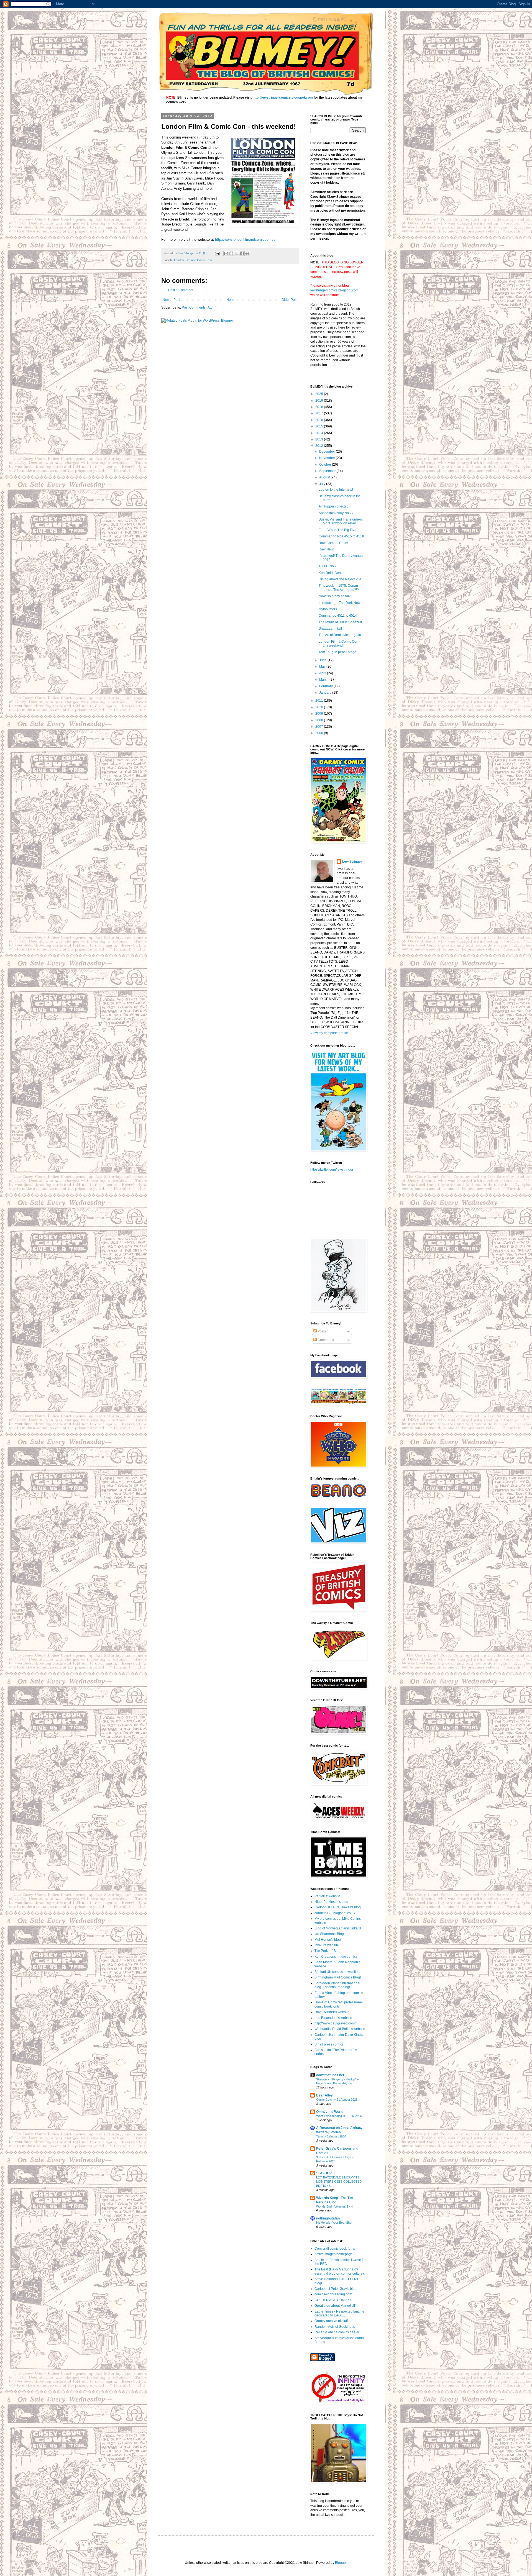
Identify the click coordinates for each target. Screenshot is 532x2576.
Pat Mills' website (327, 1896)
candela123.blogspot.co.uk (335, 1913)
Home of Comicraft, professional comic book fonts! (339, 2004)
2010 (320, 707)
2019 (320, 401)
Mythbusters (328, 609)
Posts (321, 1331)
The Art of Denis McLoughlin (340, 635)
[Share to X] (237, 253)
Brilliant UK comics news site (336, 1972)
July (323, 484)
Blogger (341, 2563)
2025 (320, 394)
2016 (320, 420)
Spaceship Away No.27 (336, 513)
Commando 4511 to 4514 (338, 616)
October (326, 465)
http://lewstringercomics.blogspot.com (283, 98)
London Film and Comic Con (193, 260)
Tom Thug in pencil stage (337, 652)
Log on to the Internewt (336, 489)
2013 (320, 439)
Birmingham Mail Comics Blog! (338, 1977)
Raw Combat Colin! (333, 543)
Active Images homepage (334, 2254)
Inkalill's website (327, 1945)
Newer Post (171, 300)
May (323, 667)
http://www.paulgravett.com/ (335, 2023)
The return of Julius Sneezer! (340, 622)
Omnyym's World (330, 2112)
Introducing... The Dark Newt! (340, 603)
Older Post (289, 300)
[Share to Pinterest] (247, 253)
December (328, 452)
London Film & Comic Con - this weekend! (339, 644)
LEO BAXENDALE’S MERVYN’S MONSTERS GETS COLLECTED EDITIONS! (339, 2182)
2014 (320, 433)
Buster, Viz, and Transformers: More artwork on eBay (341, 521)
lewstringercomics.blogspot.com (334, 290)
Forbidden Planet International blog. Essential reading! (337, 1985)
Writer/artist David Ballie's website (340, 2029)
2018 (320, 407)
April (323, 673)
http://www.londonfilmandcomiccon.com (247, 239)
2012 (320, 446)
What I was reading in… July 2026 (339, 2116)
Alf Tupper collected (334, 506)
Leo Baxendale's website (333, 2018)
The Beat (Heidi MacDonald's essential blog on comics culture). (340, 2271)
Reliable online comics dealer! (337, 2332)
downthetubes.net (330, 2075)
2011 (320, 701)
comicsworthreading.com (333, 2294)
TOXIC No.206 (330, 566)
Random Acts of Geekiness (335, 2327)
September (328, 471)
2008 (320, 720)
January (326, 693)
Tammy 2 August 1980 (331, 2136)
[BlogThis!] (231, 253)
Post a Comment (181, 290)
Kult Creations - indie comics (336, 1957)
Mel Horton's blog (328, 1940)
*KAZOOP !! (325, 2173)
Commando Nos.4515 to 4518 (341, 536)
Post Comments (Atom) (199, 307)
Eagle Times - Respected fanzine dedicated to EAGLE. (339, 2313)
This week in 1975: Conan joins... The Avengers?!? (339, 588)
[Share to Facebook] (242, 253)
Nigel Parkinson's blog (331, 1902)
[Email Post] (217, 253)
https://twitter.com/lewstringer (332, 1170)
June (323, 660)
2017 (320, 413)
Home (231, 300)
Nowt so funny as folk (335, 596)
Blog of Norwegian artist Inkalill (338, 1928)
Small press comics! (329, 2044)
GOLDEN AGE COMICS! (333, 2300)
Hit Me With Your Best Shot (334, 2223)
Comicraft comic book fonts (335, 2249)
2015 (320, 426)
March (324, 680)
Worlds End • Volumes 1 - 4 (334, 2206)
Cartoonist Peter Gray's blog (336, 2289)
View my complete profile (329, 1033)
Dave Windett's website (332, 2012)
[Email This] (226, 253)
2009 (320, 714)
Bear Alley (324, 2095)
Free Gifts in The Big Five (337, 530)
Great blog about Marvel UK (335, 2306)
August (325, 477)
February (326, 686)
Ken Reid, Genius (332, 573)
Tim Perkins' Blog (328, 1951)
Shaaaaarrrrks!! (330, 629)
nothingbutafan (328, 2218)
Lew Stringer (352, 862)
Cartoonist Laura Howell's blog (338, 1907)
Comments (325, 1340)
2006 (320, 733)
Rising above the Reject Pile (340, 579)
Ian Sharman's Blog (329, 1934)
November (328, 458)
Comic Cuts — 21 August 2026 (337, 2100)
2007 (320, 727)
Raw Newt (326, 549)
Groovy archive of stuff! (332, 2321)
